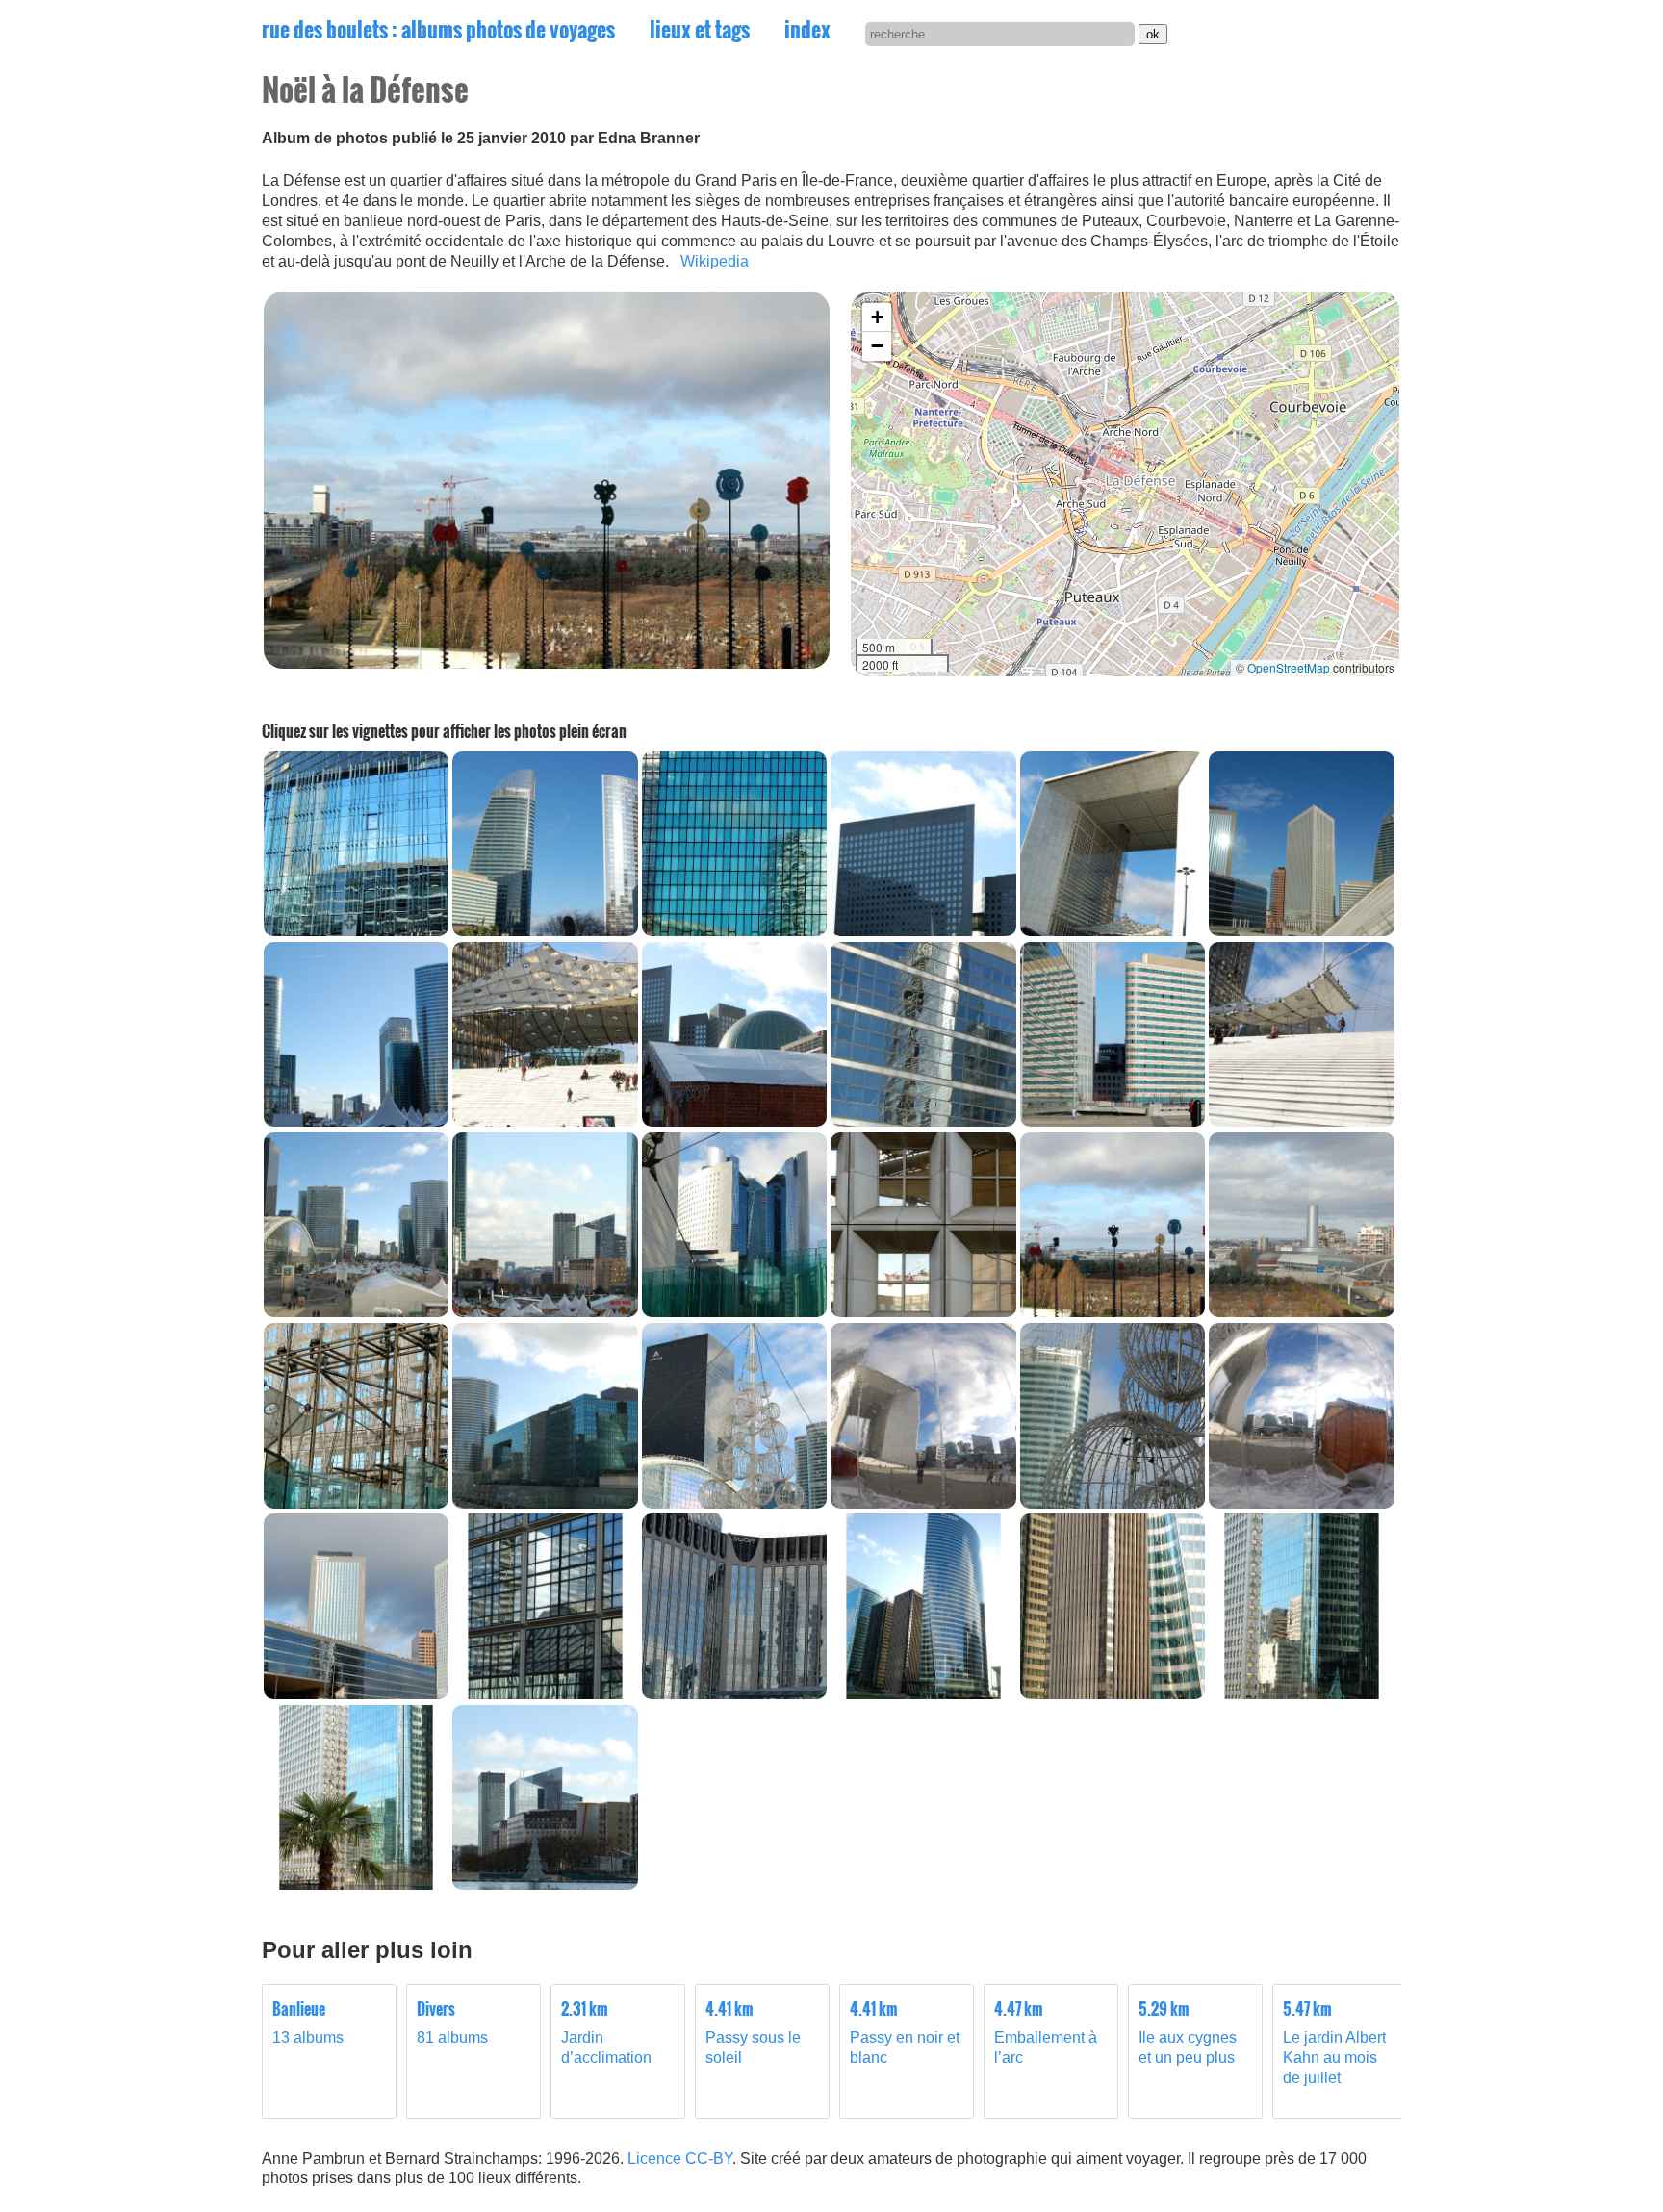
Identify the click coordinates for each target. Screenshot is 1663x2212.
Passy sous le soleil (753, 2033)
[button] (877, 318)
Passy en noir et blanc (905, 2033)
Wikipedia (715, 261)
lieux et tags (700, 29)
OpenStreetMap (1289, 667)
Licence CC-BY (680, 2159)
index (807, 29)
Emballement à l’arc (1046, 2033)
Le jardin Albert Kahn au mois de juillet (1334, 2043)
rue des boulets (438, 29)
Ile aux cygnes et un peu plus (1188, 2033)
